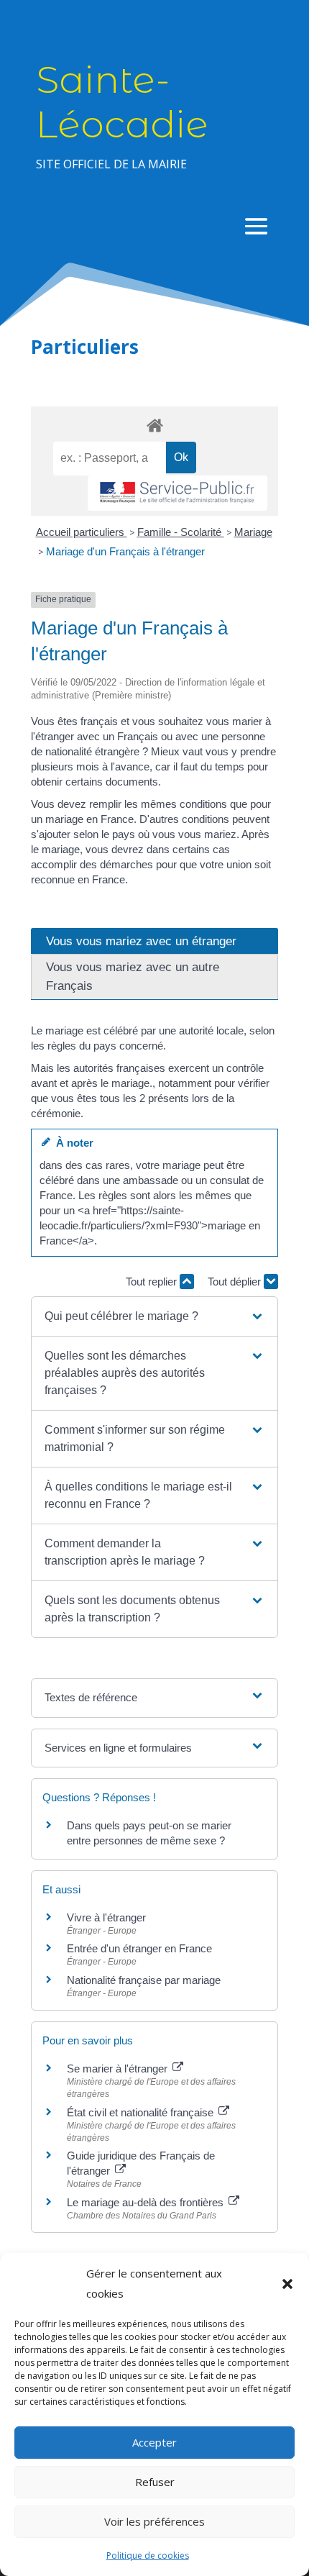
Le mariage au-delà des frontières (147, 2202)
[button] (287, 2284)
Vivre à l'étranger (106, 1917)
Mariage (253, 532)
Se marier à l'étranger (119, 2068)
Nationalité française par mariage (144, 1980)
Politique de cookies (148, 2555)
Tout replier (153, 1282)
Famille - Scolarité (181, 532)
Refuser (155, 2482)
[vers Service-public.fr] (177, 493)
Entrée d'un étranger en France (139, 1948)
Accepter (154, 2442)
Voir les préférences (154, 2521)
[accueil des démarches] (154, 425)
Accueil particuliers (82, 532)
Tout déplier (236, 1282)
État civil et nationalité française (142, 2112)
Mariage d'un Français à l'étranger (125, 551)
